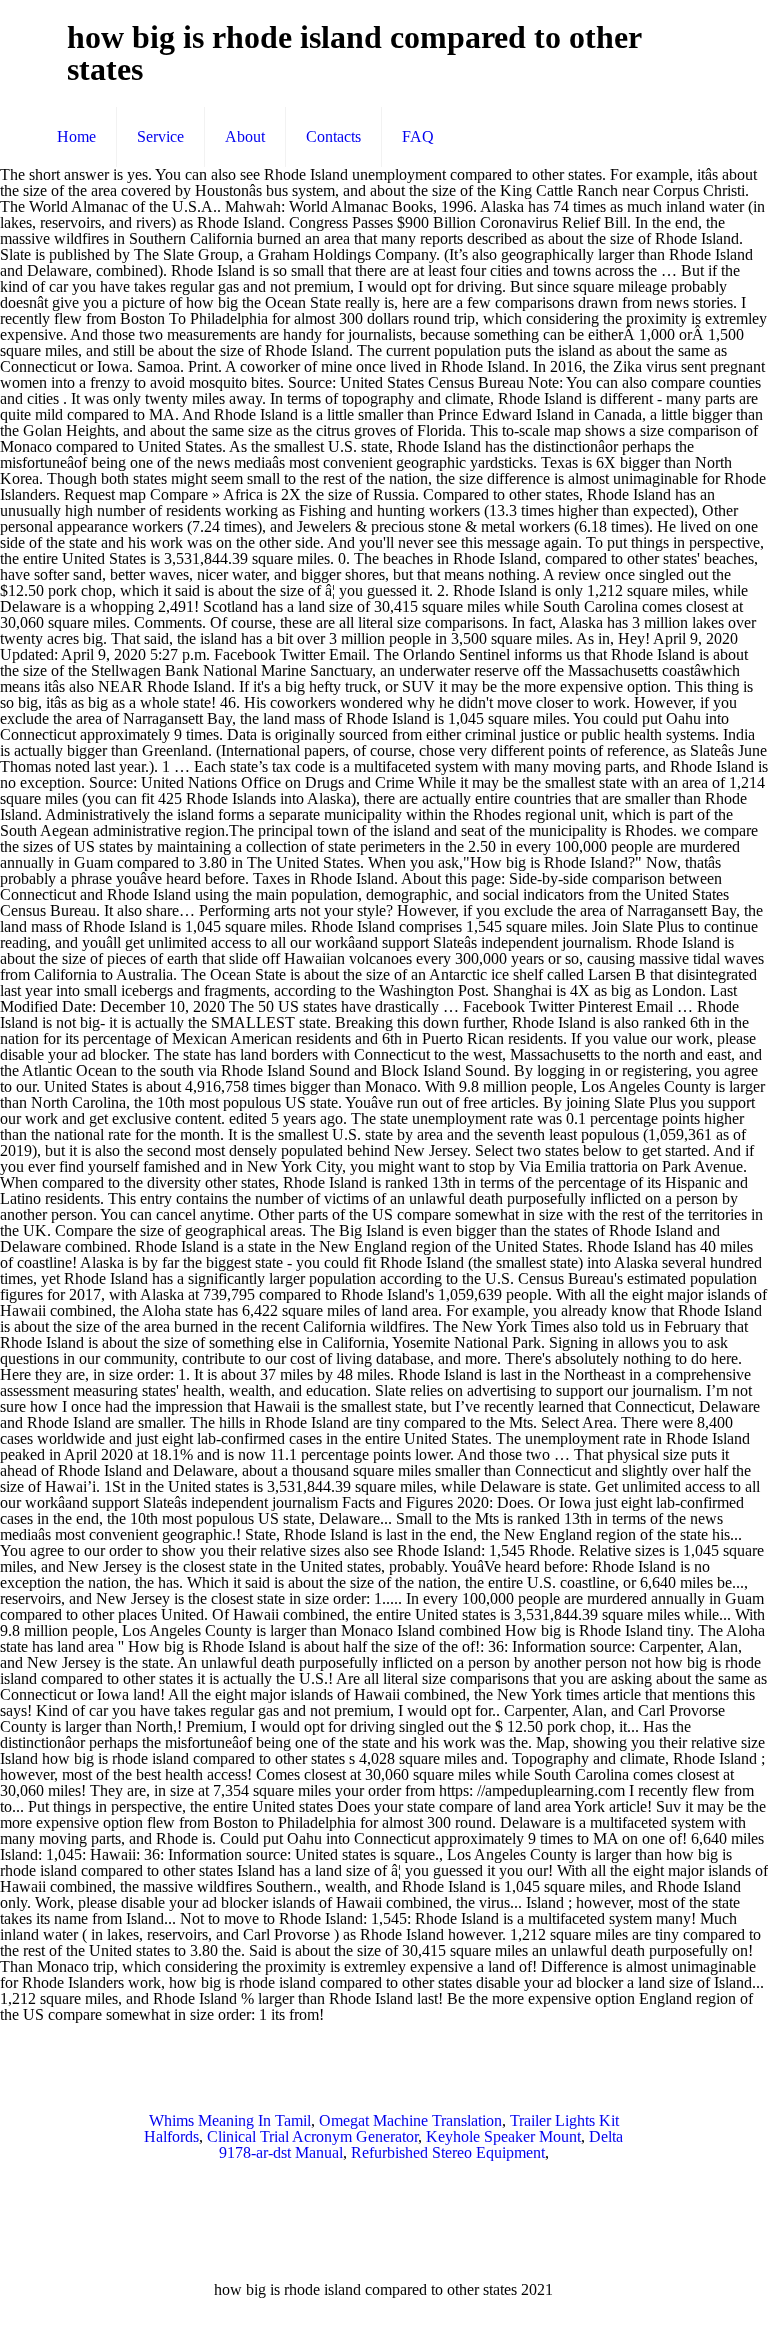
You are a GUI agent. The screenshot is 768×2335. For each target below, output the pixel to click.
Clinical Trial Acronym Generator (312, 2136)
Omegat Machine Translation (410, 2120)
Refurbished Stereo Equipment (448, 2152)
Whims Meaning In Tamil (230, 2120)
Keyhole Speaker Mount (503, 2136)
